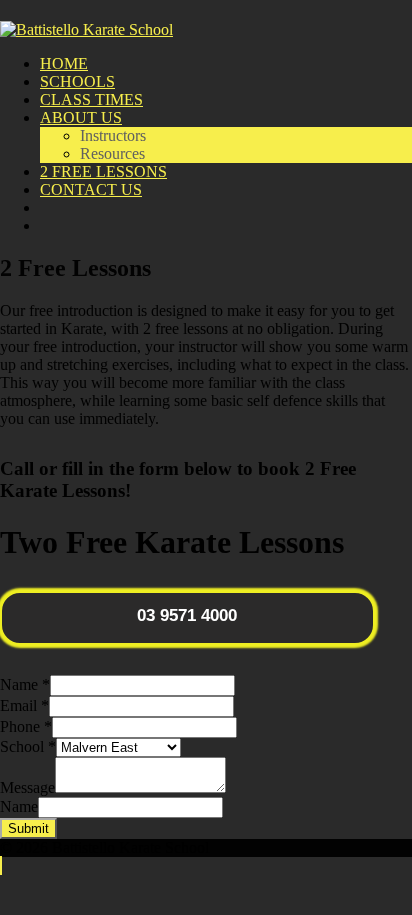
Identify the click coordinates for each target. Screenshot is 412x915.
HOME (64, 63)
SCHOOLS (77, 81)
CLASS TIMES (91, 99)
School (28, 746)
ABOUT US (81, 117)
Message (27, 787)
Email (24, 705)
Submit (28, 828)
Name (25, 684)
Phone (26, 726)
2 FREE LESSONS (103, 171)
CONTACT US (91, 189)
